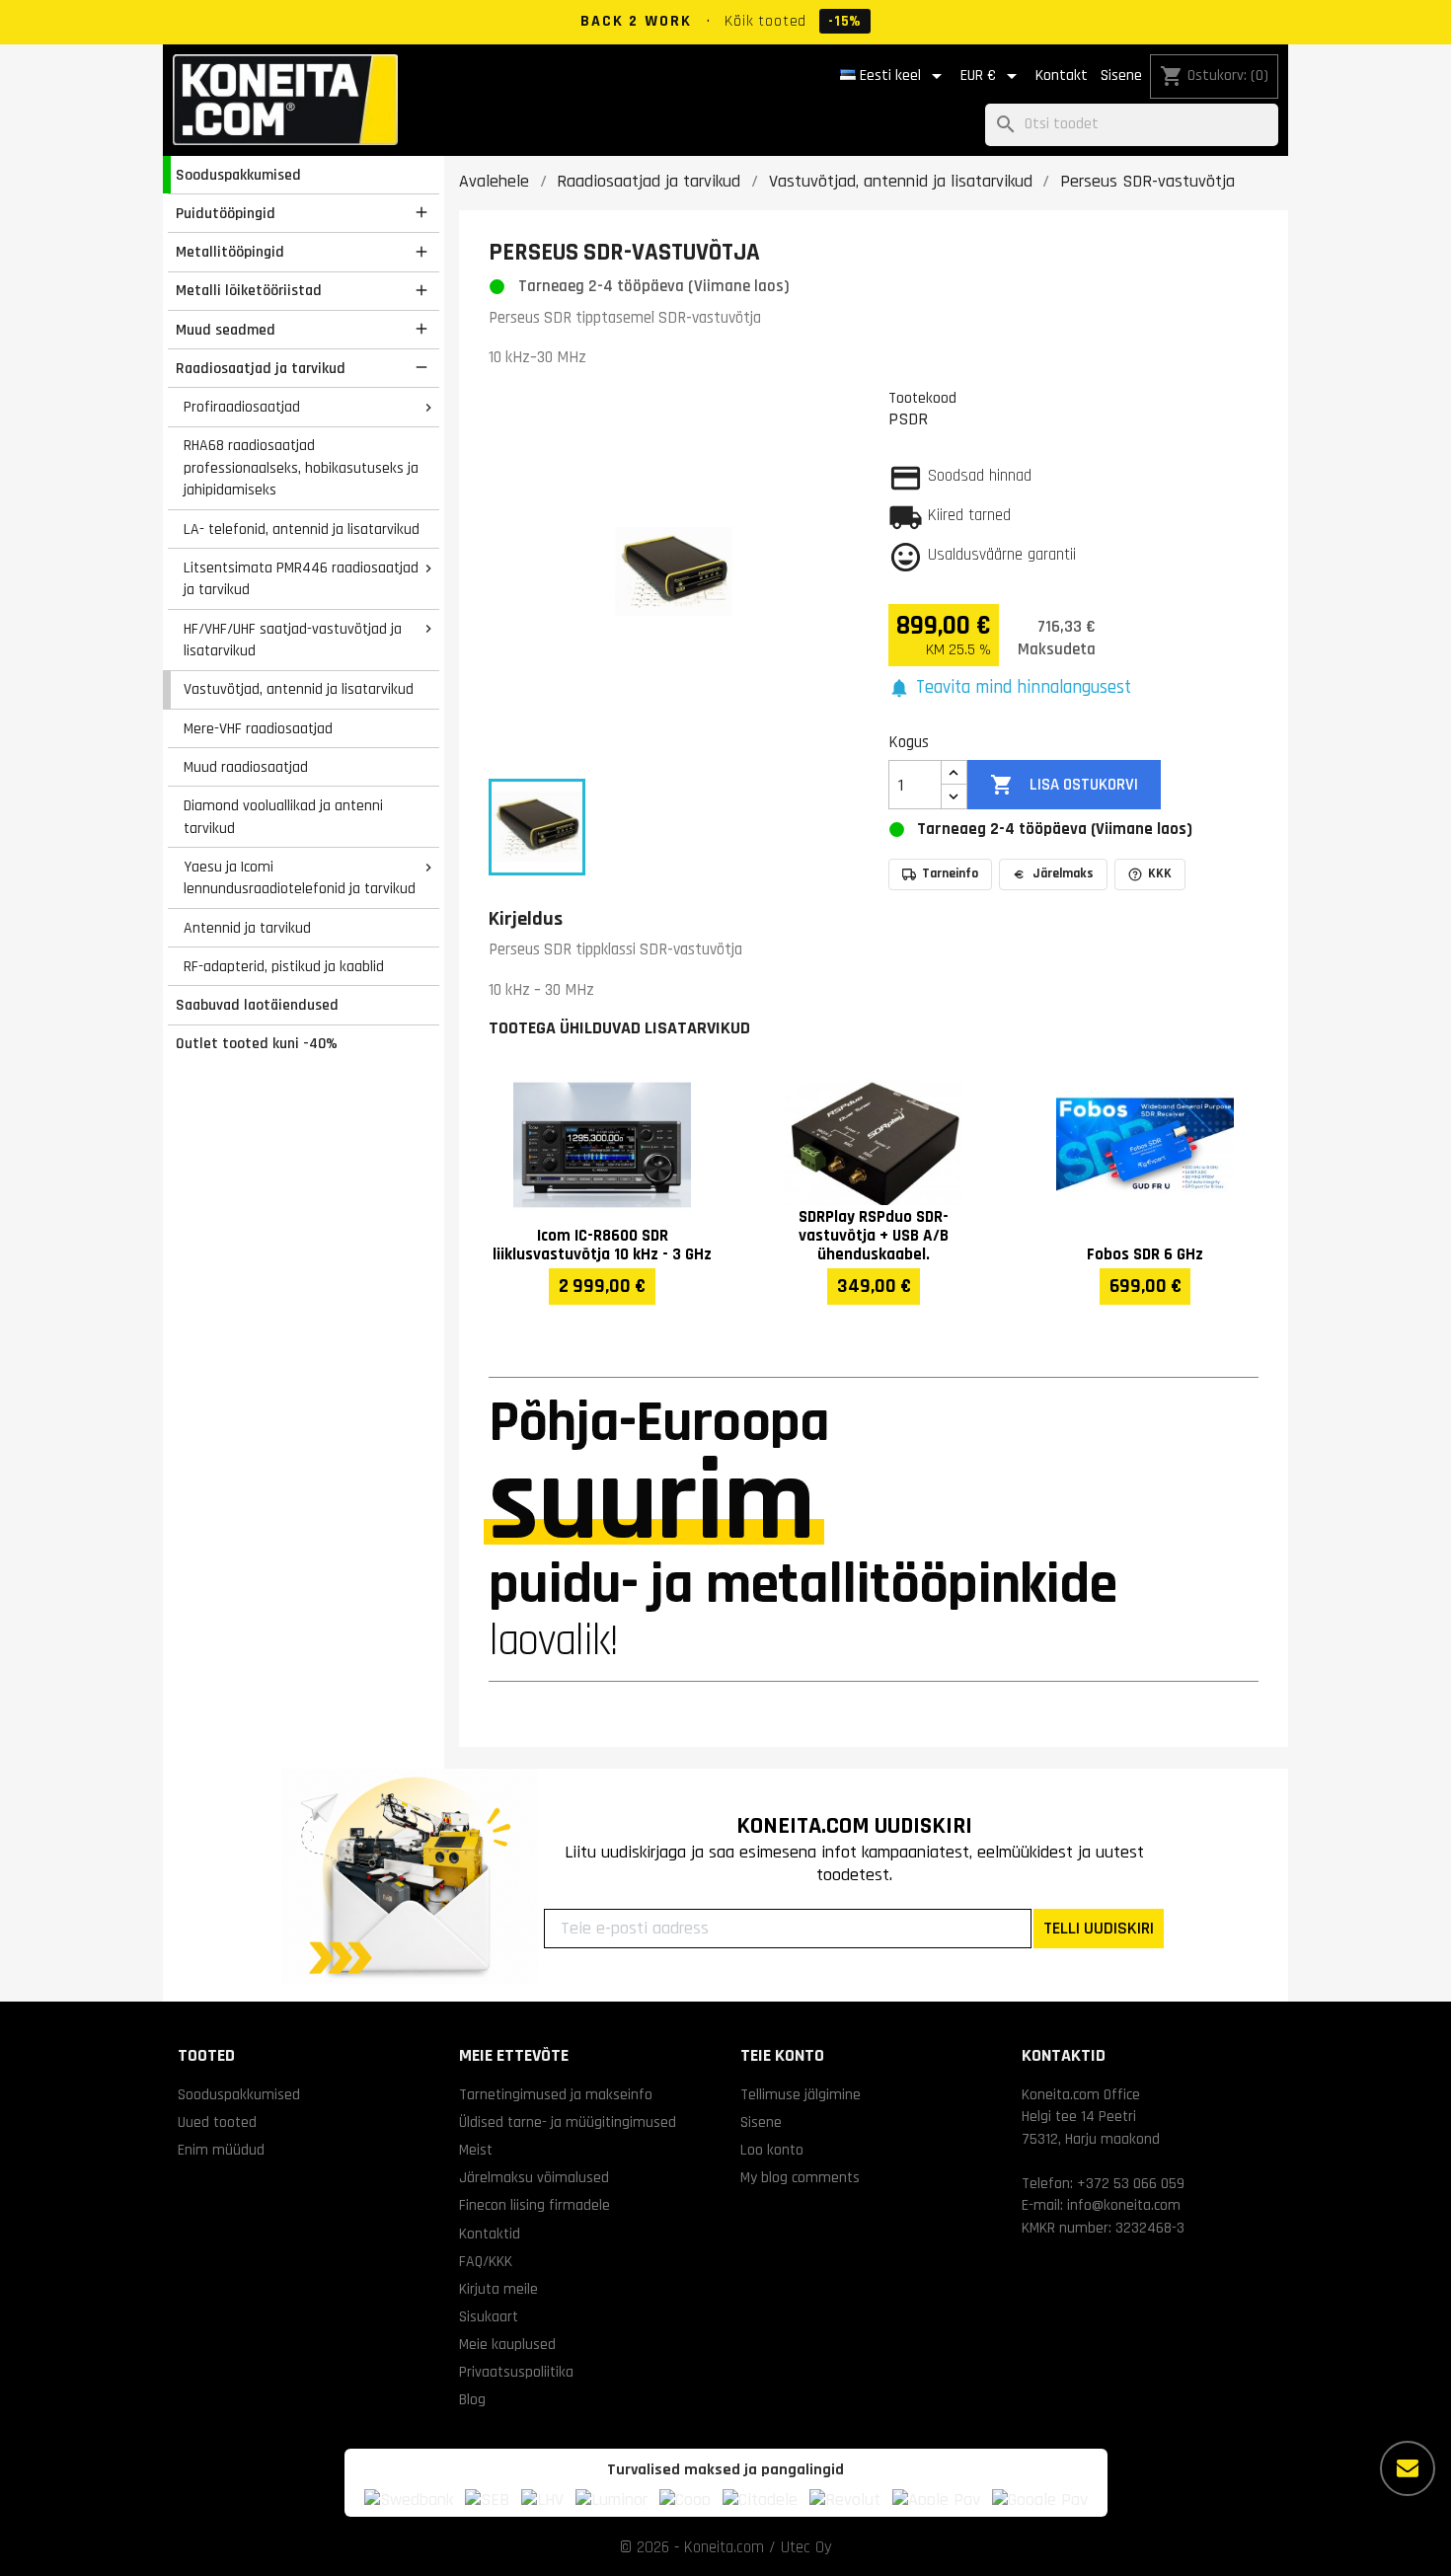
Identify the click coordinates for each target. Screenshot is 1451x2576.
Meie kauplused (507, 2344)
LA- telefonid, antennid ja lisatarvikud (302, 529)
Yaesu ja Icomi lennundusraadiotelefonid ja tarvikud (300, 878)
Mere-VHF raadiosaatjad (258, 728)
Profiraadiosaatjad (242, 407)
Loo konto (772, 2150)
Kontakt (1062, 76)
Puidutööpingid (226, 213)
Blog (472, 2399)
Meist (476, 2150)
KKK (1160, 873)
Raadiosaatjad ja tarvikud (261, 368)
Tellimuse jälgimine (801, 2094)
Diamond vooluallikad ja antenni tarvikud (283, 817)
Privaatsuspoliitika (516, 2372)
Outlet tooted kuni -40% (257, 1043)
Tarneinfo (950, 873)
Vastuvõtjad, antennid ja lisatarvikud (299, 689)
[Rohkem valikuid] (1408, 2468)
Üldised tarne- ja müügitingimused (568, 2122)
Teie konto (782, 2055)
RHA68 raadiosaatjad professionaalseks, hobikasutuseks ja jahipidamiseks (301, 467)
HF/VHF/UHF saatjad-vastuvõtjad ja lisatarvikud (293, 640)
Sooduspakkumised (238, 175)
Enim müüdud (221, 2150)
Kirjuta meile (498, 2289)
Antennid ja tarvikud (247, 928)
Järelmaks (1063, 873)
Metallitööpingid (230, 252)
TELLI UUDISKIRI (1099, 1928)
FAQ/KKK (486, 2261)
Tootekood (922, 398)
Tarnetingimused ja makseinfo (556, 2094)
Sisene (1121, 76)
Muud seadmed (226, 330)
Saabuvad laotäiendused (257, 1005)
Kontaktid (490, 2234)
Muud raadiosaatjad (246, 767)
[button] (1010, 688)
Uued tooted (217, 2122)
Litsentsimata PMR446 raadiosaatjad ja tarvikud (301, 579)
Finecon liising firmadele (535, 2205)
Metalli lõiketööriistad (249, 290)
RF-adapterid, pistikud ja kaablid (284, 966)
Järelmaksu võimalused (534, 2177)
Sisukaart (489, 2316)
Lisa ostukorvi (1064, 785)
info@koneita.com (1124, 2205)
